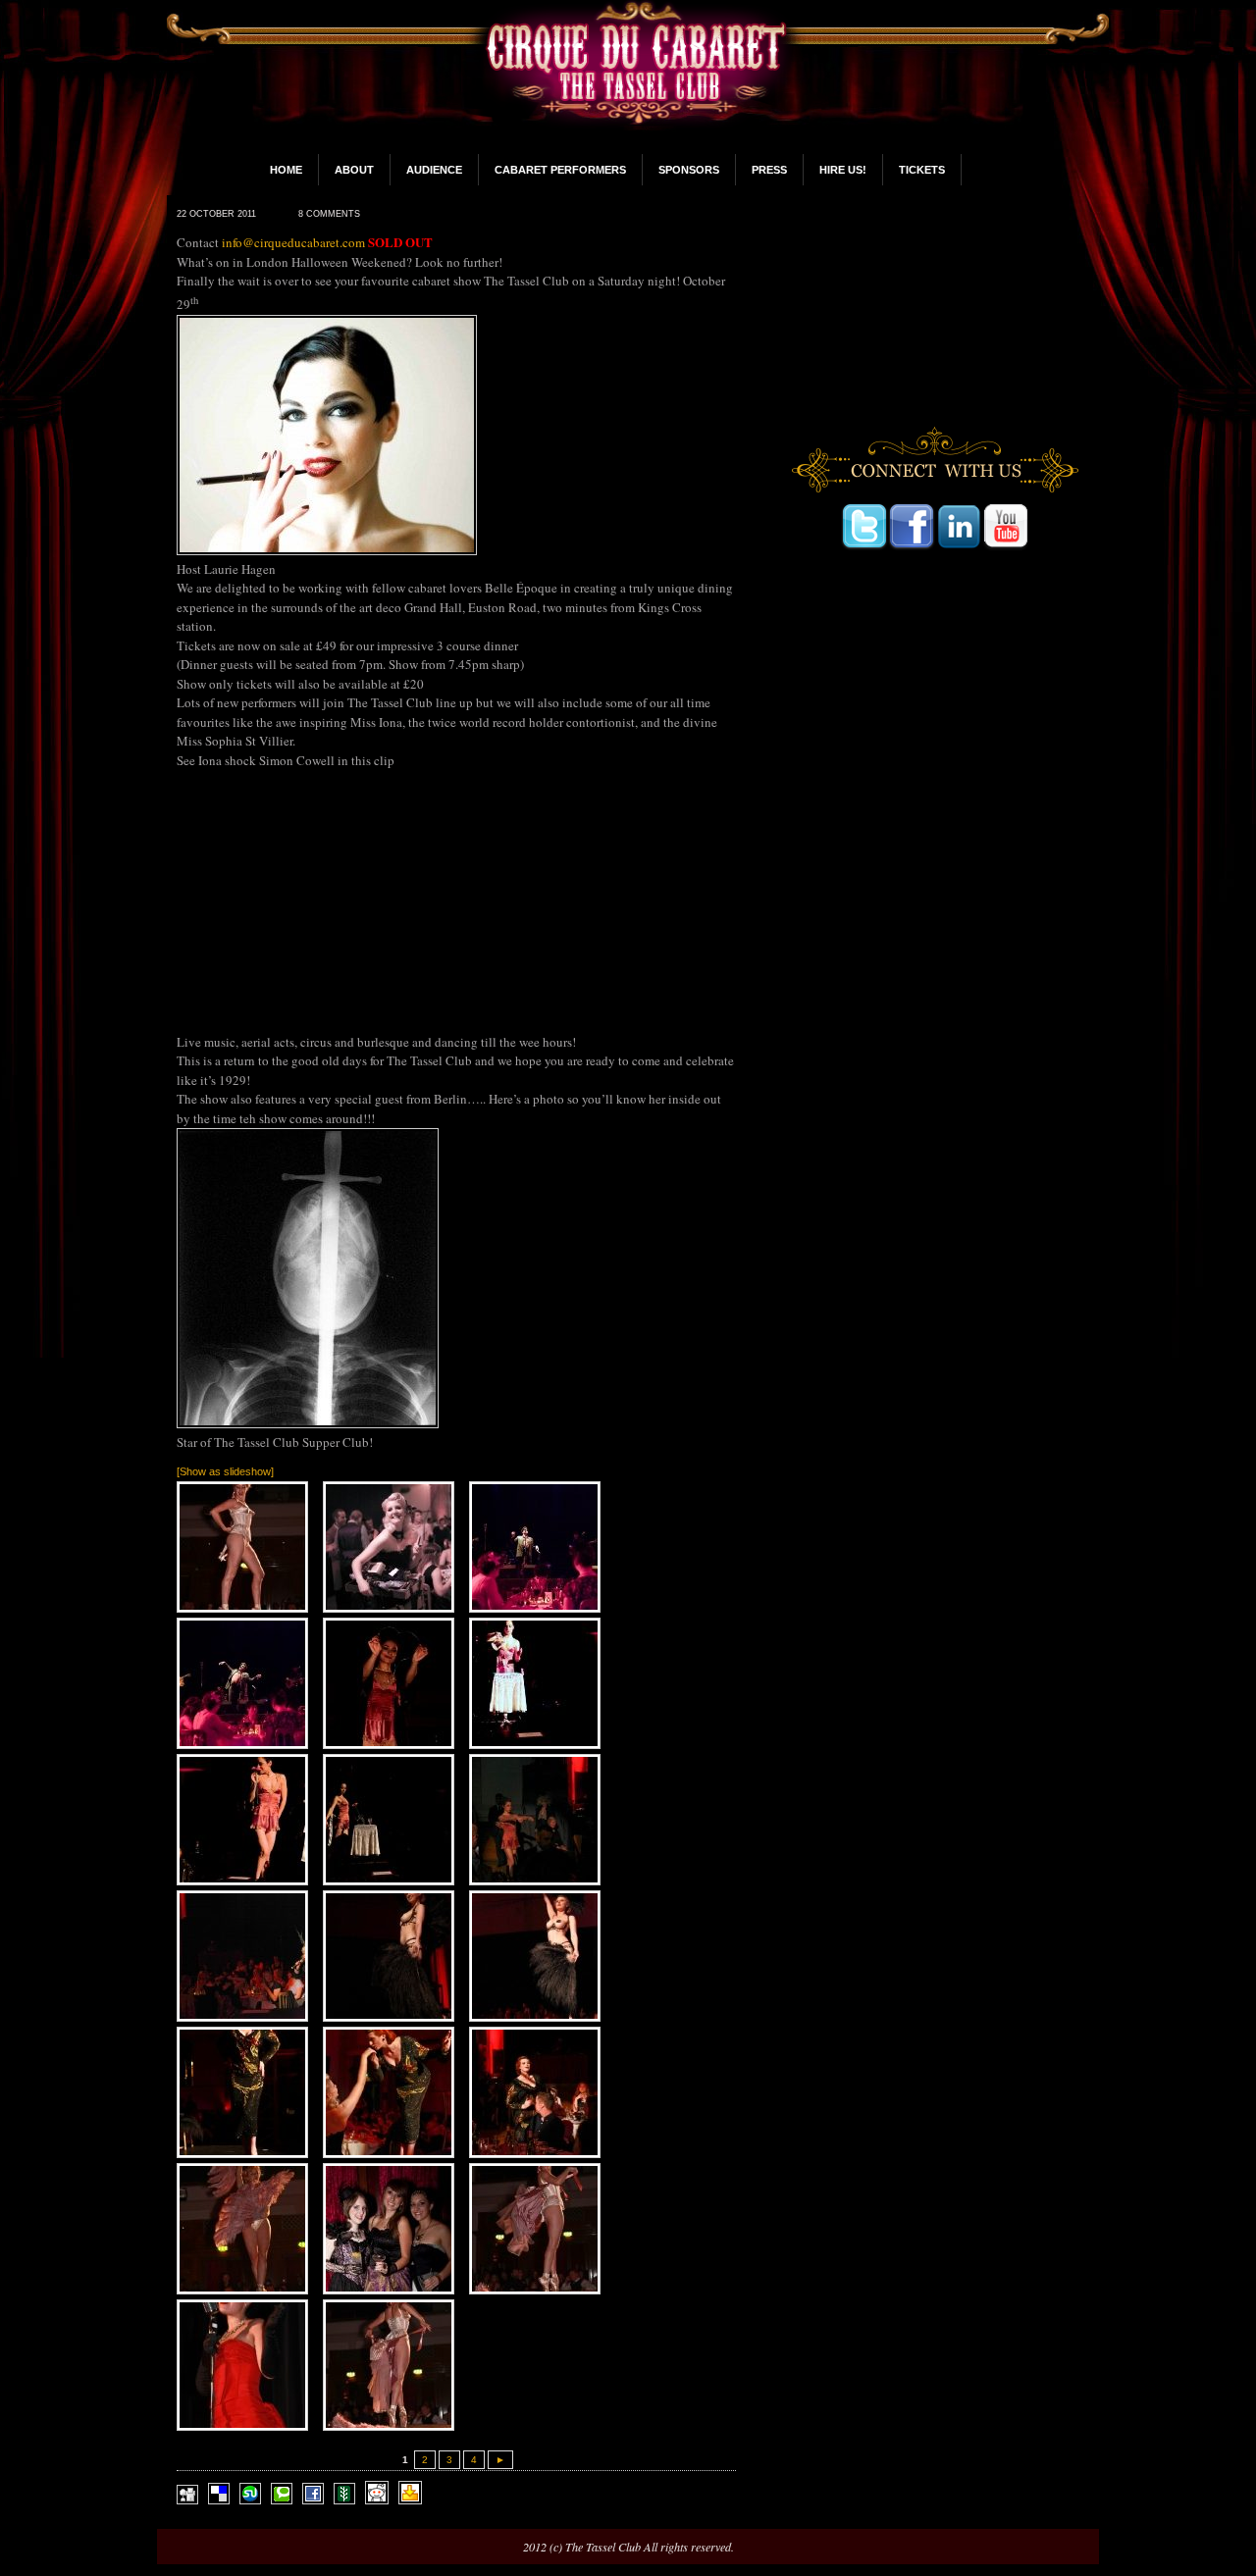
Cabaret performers (560, 170)
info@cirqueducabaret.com (293, 242)
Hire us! (843, 170)
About (354, 170)
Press (769, 170)
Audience (434, 170)
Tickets (922, 170)
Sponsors (689, 170)
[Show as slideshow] (225, 1471)
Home (286, 170)
